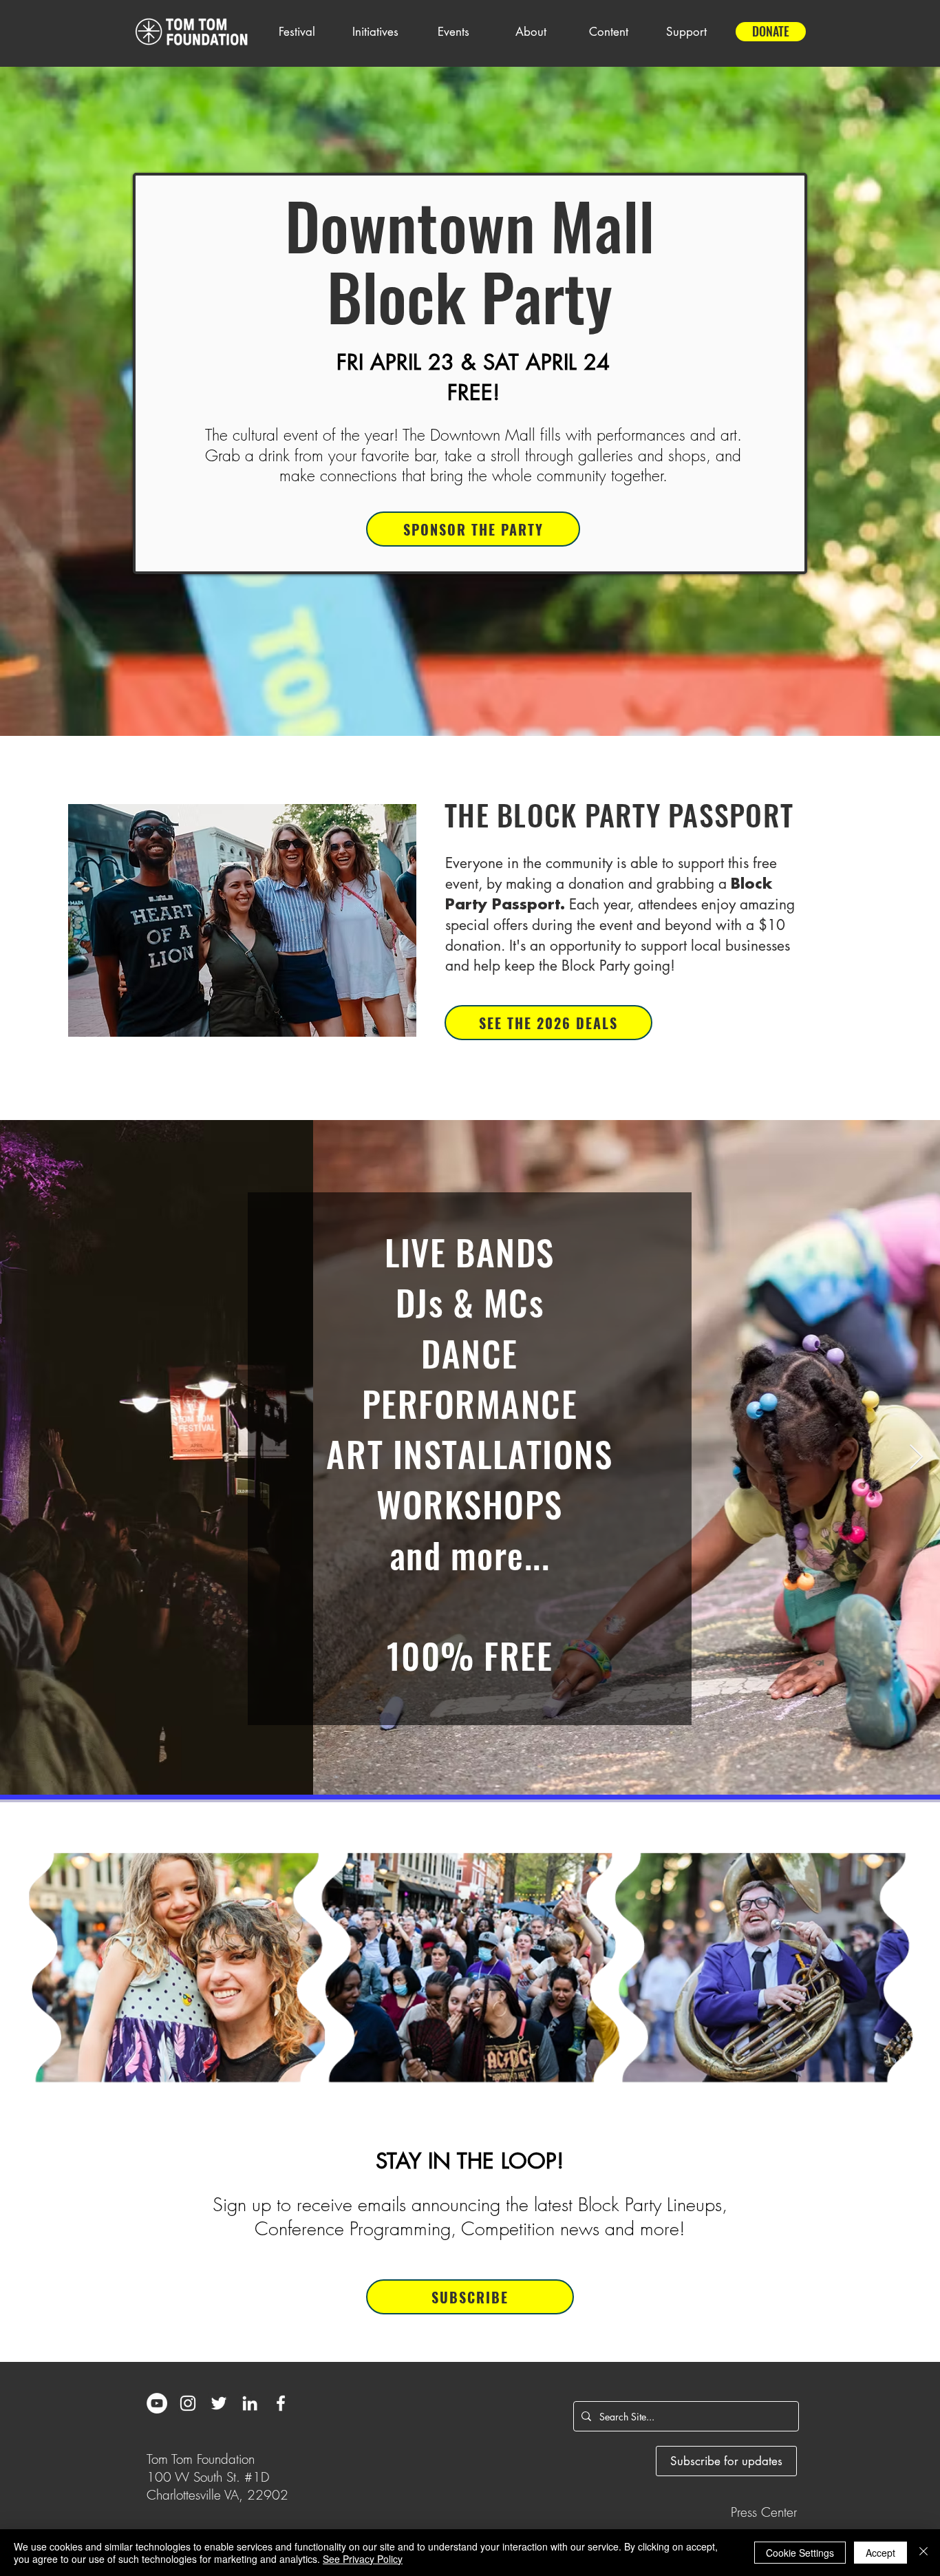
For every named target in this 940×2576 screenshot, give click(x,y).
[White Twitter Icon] (219, 2403)
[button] (297, 32)
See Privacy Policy (363, 2559)
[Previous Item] (24, 1458)
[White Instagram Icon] (188, 2403)
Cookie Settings (800, 2553)
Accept (880, 2553)
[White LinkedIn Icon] (250, 2403)
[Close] (923, 2553)
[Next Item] (916, 1458)
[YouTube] (157, 2403)
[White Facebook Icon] (281, 2403)
